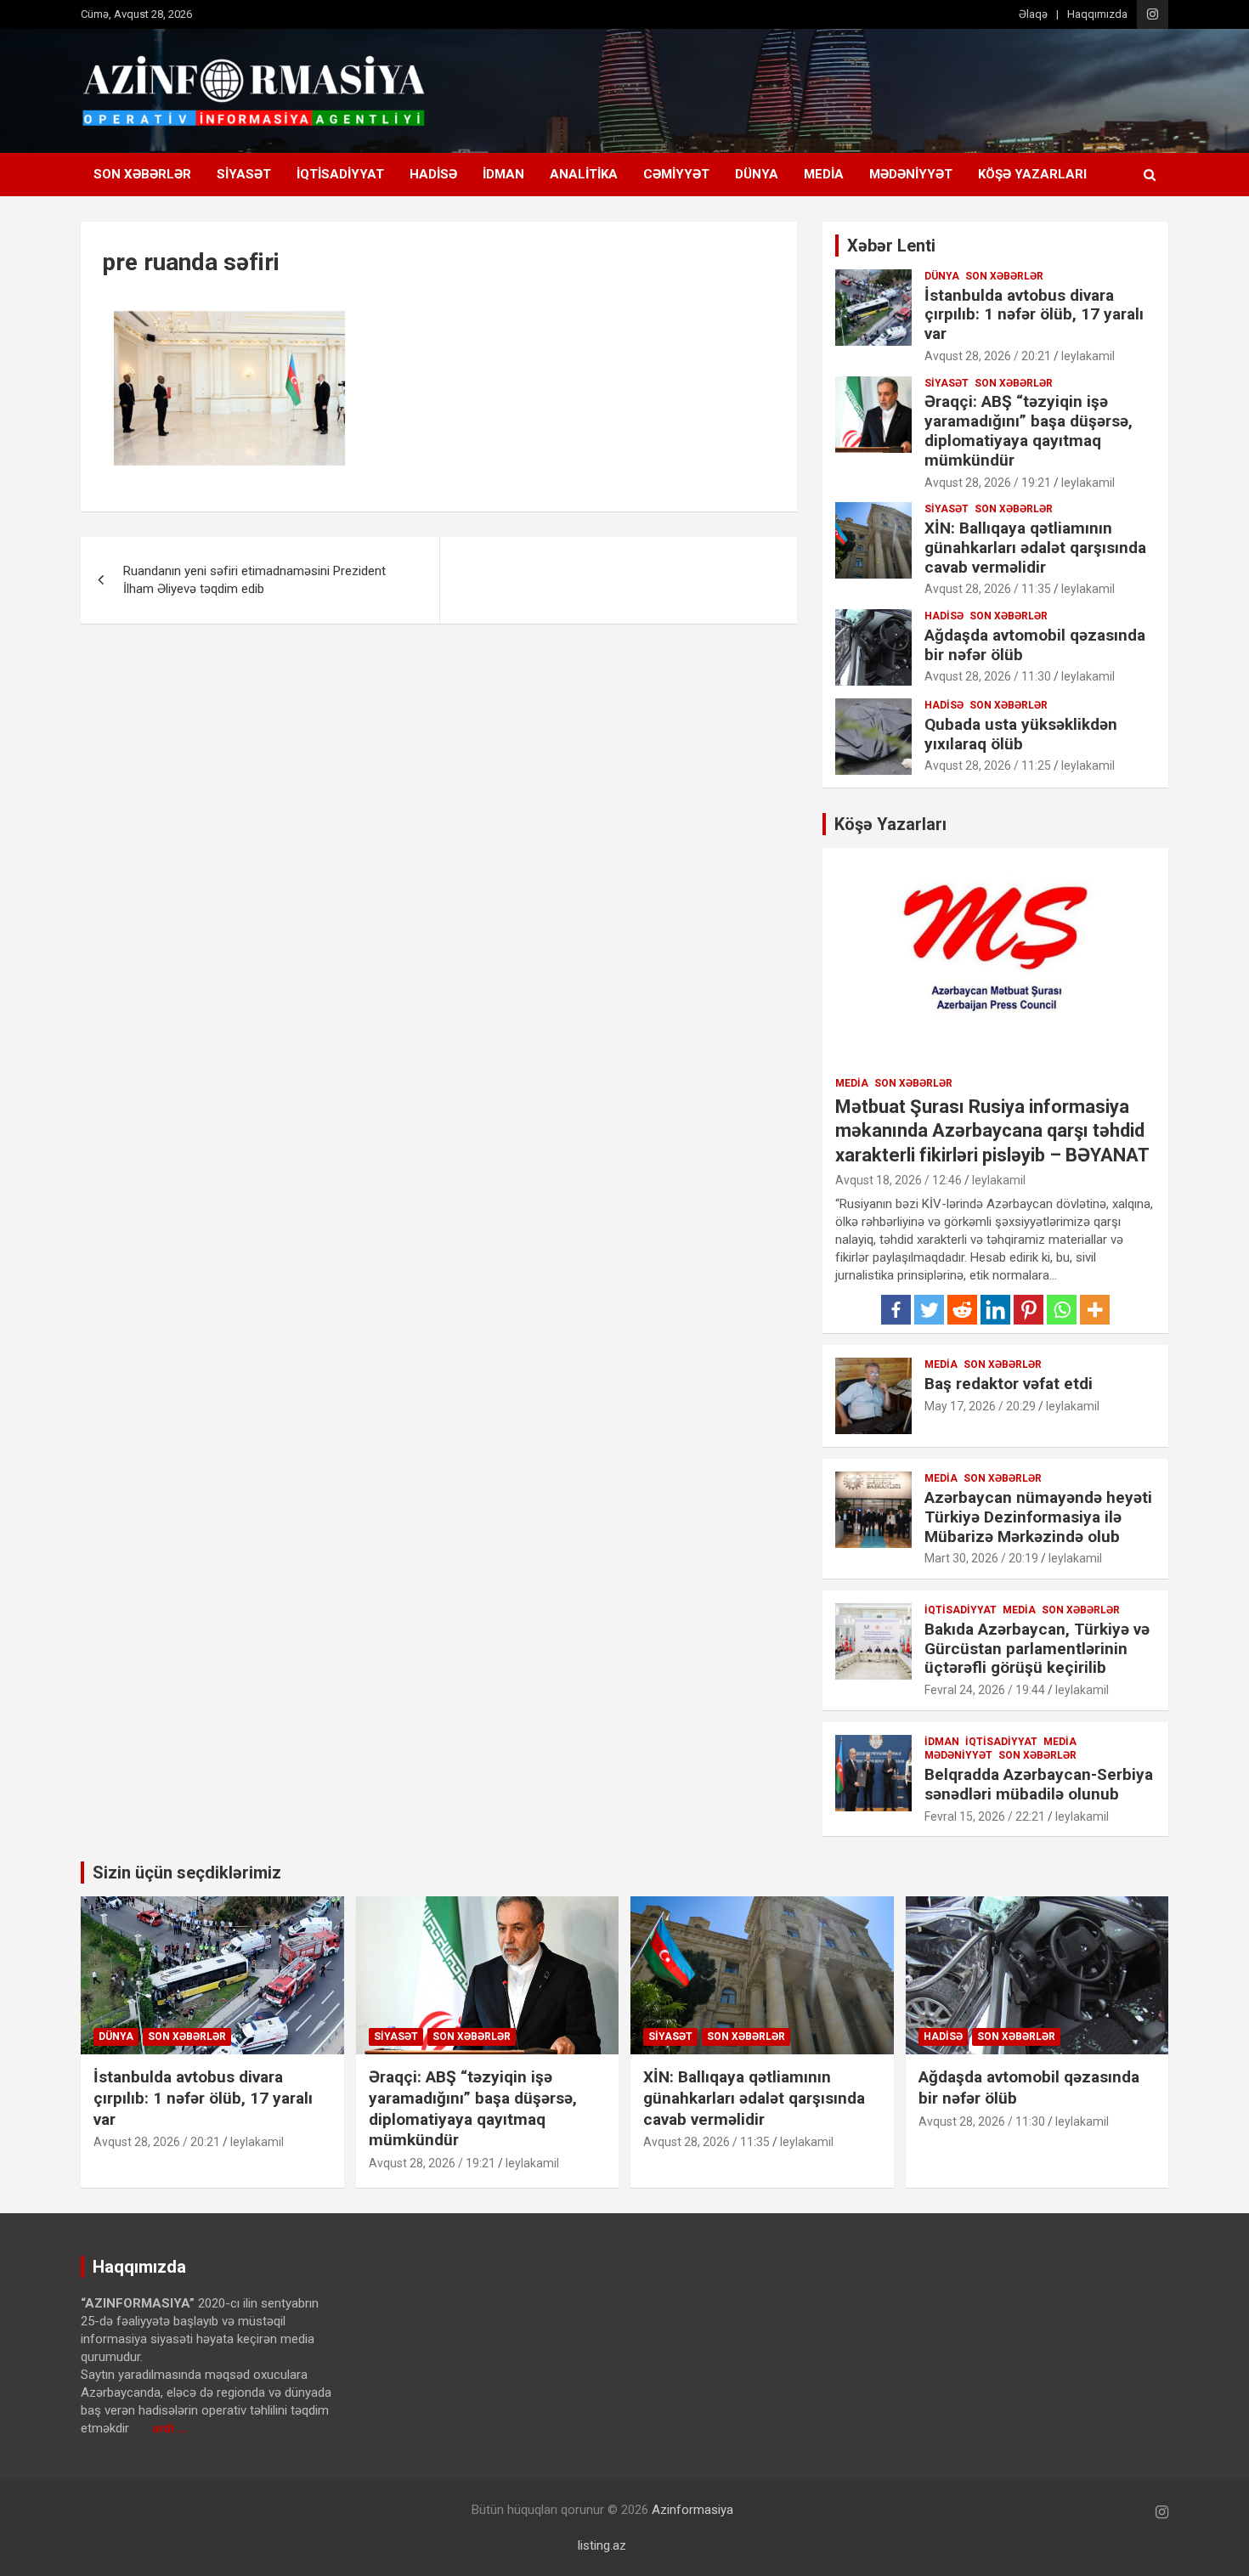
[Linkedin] (995, 1310)
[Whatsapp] (1062, 1310)
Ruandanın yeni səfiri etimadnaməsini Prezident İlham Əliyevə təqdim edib (254, 580)
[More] (1095, 1310)
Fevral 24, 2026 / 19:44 (985, 1690)
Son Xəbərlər (142, 174)
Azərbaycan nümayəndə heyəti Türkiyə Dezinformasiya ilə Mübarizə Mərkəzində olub (1038, 1517)
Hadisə (433, 174)
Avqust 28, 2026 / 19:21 (988, 483)
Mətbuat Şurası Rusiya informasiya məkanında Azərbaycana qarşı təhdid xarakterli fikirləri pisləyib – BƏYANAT (992, 1131)
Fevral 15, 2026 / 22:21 (985, 1816)
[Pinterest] (1029, 1310)
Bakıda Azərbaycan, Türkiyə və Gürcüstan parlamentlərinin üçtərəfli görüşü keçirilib (1037, 1649)
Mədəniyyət (911, 174)
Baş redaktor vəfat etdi (1009, 1384)
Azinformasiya (692, 2510)
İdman (503, 174)
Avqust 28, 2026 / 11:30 (988, 676)
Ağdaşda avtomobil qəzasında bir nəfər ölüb (1035, 645)
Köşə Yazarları (1032, 174)
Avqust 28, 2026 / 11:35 (988, 589)
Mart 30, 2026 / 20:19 (981, 1558)
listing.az (602, 2545)
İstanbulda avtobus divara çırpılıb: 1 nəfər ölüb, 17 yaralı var (1034, 315)
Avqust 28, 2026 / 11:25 (988, 765)
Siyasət (244, 174)
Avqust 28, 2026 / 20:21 (988, 356)
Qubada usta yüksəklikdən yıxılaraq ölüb (1021, 734)
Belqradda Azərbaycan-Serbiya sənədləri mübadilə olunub (1039, 1784)
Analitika (584, 174)
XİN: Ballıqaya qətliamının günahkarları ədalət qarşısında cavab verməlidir (1035, 548)
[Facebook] (896, 1310)
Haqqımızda (1097, 14)
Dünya (757, 174)
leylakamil (1088, 356)
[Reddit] (962, 1310)
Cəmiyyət (676, 174)
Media (824, 174)
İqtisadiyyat (340, 174)
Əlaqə (1033, 14)
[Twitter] (929, 1310)
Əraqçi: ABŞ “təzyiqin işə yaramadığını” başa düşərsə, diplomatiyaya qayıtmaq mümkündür (1029, 430)
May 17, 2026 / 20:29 (980, 1406)
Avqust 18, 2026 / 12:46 (899, 1180)
